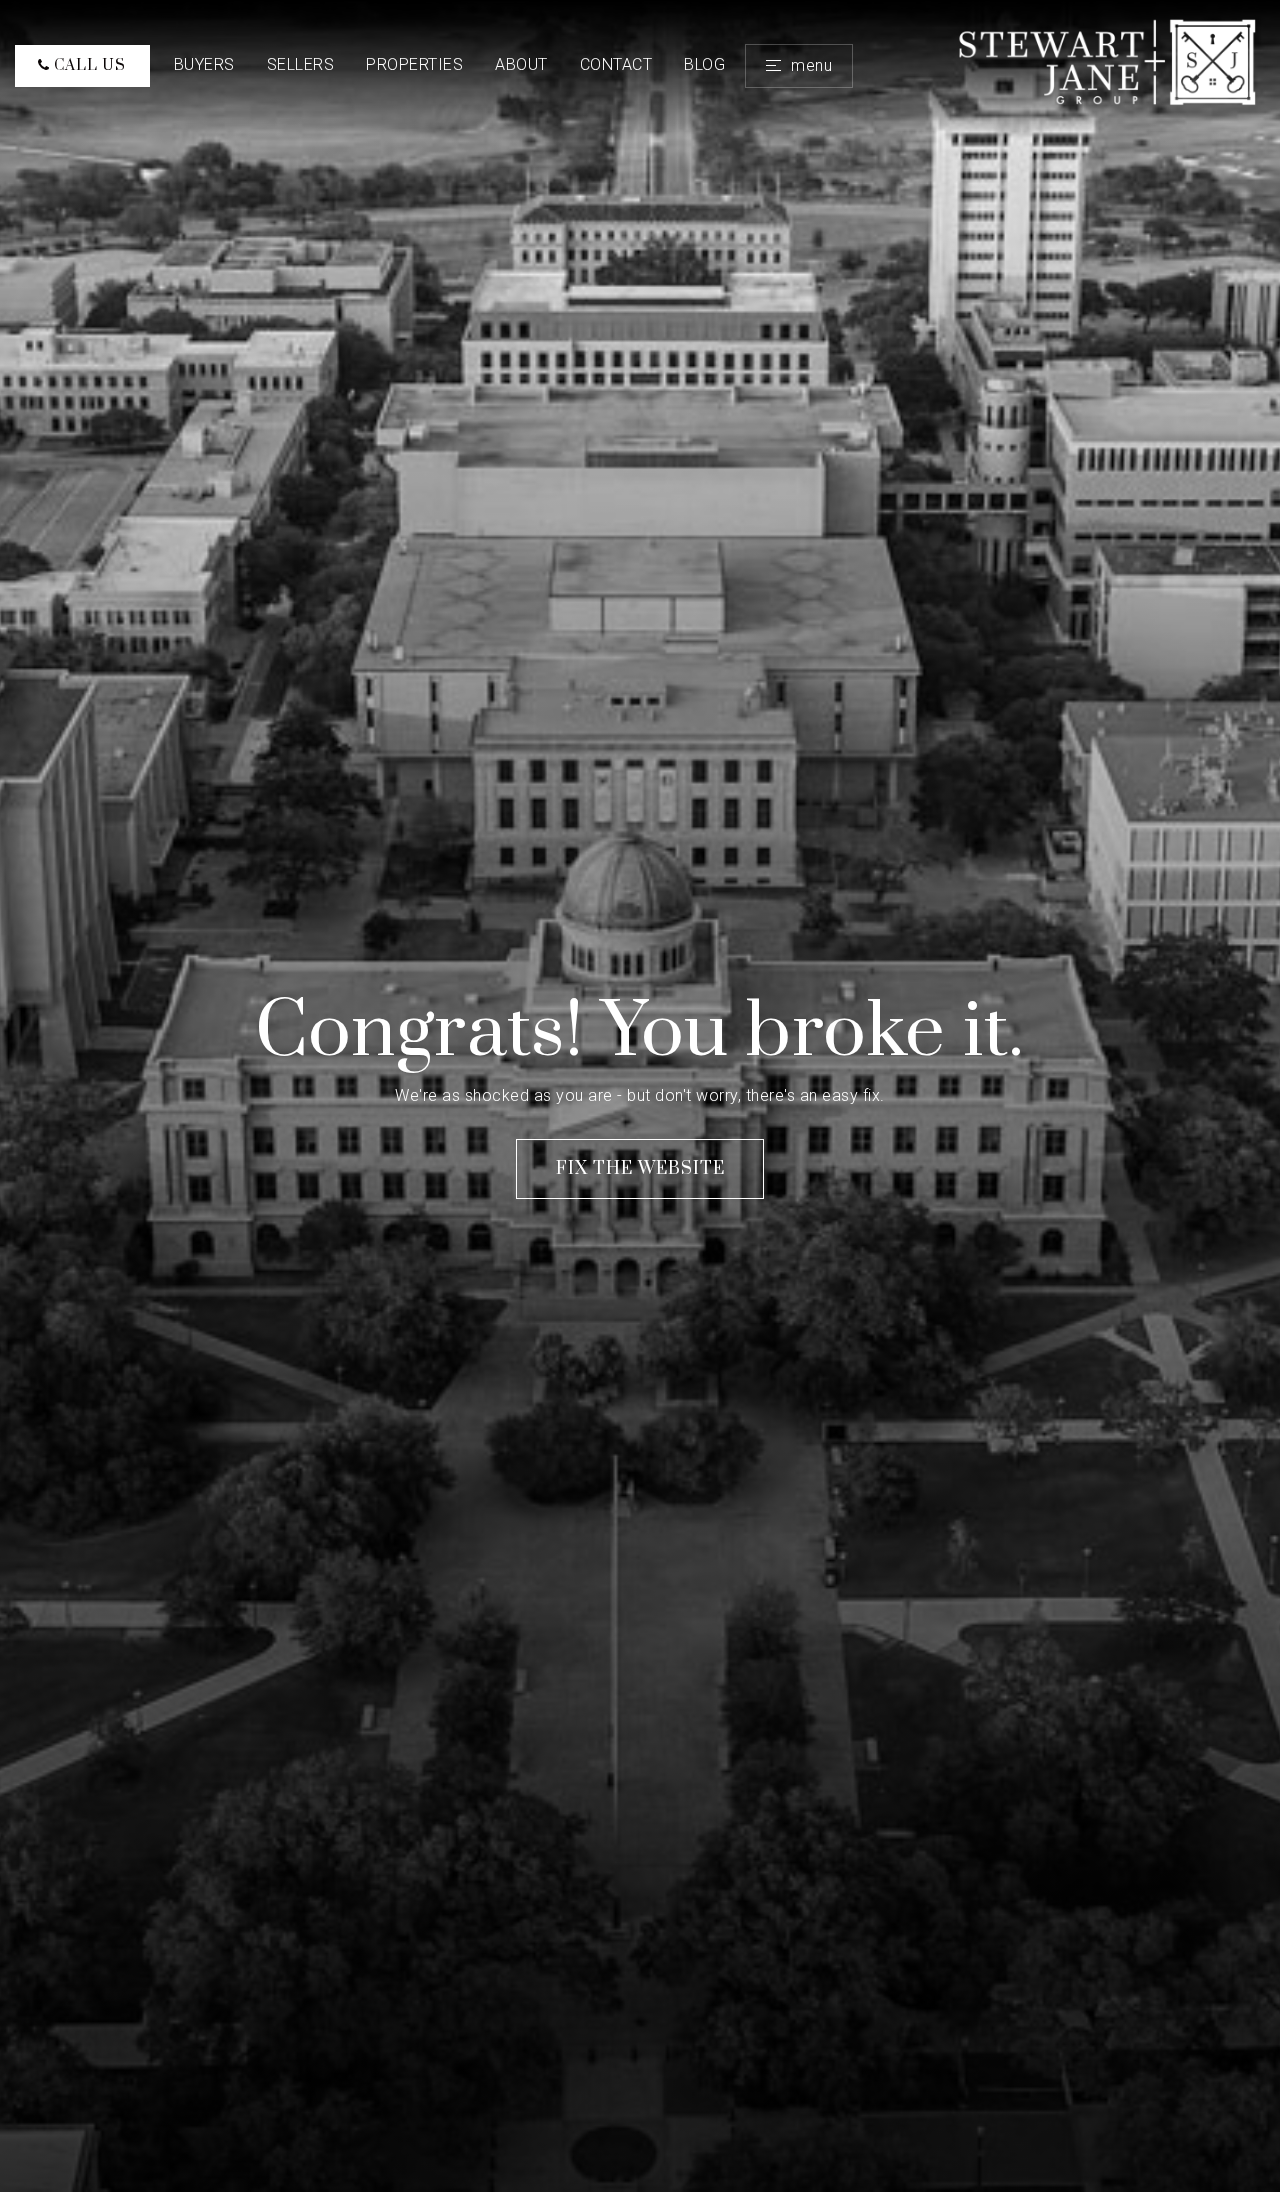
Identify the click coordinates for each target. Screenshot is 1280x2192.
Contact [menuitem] (616, 64)
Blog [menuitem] (704, 64)
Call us (88, 65)
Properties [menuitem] (414, 64)
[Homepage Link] (1109, 64)
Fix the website (640, 1169)
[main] (640, 1096)
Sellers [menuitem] (301, 64)
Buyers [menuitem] (204, 64)
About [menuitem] (521, 64)
